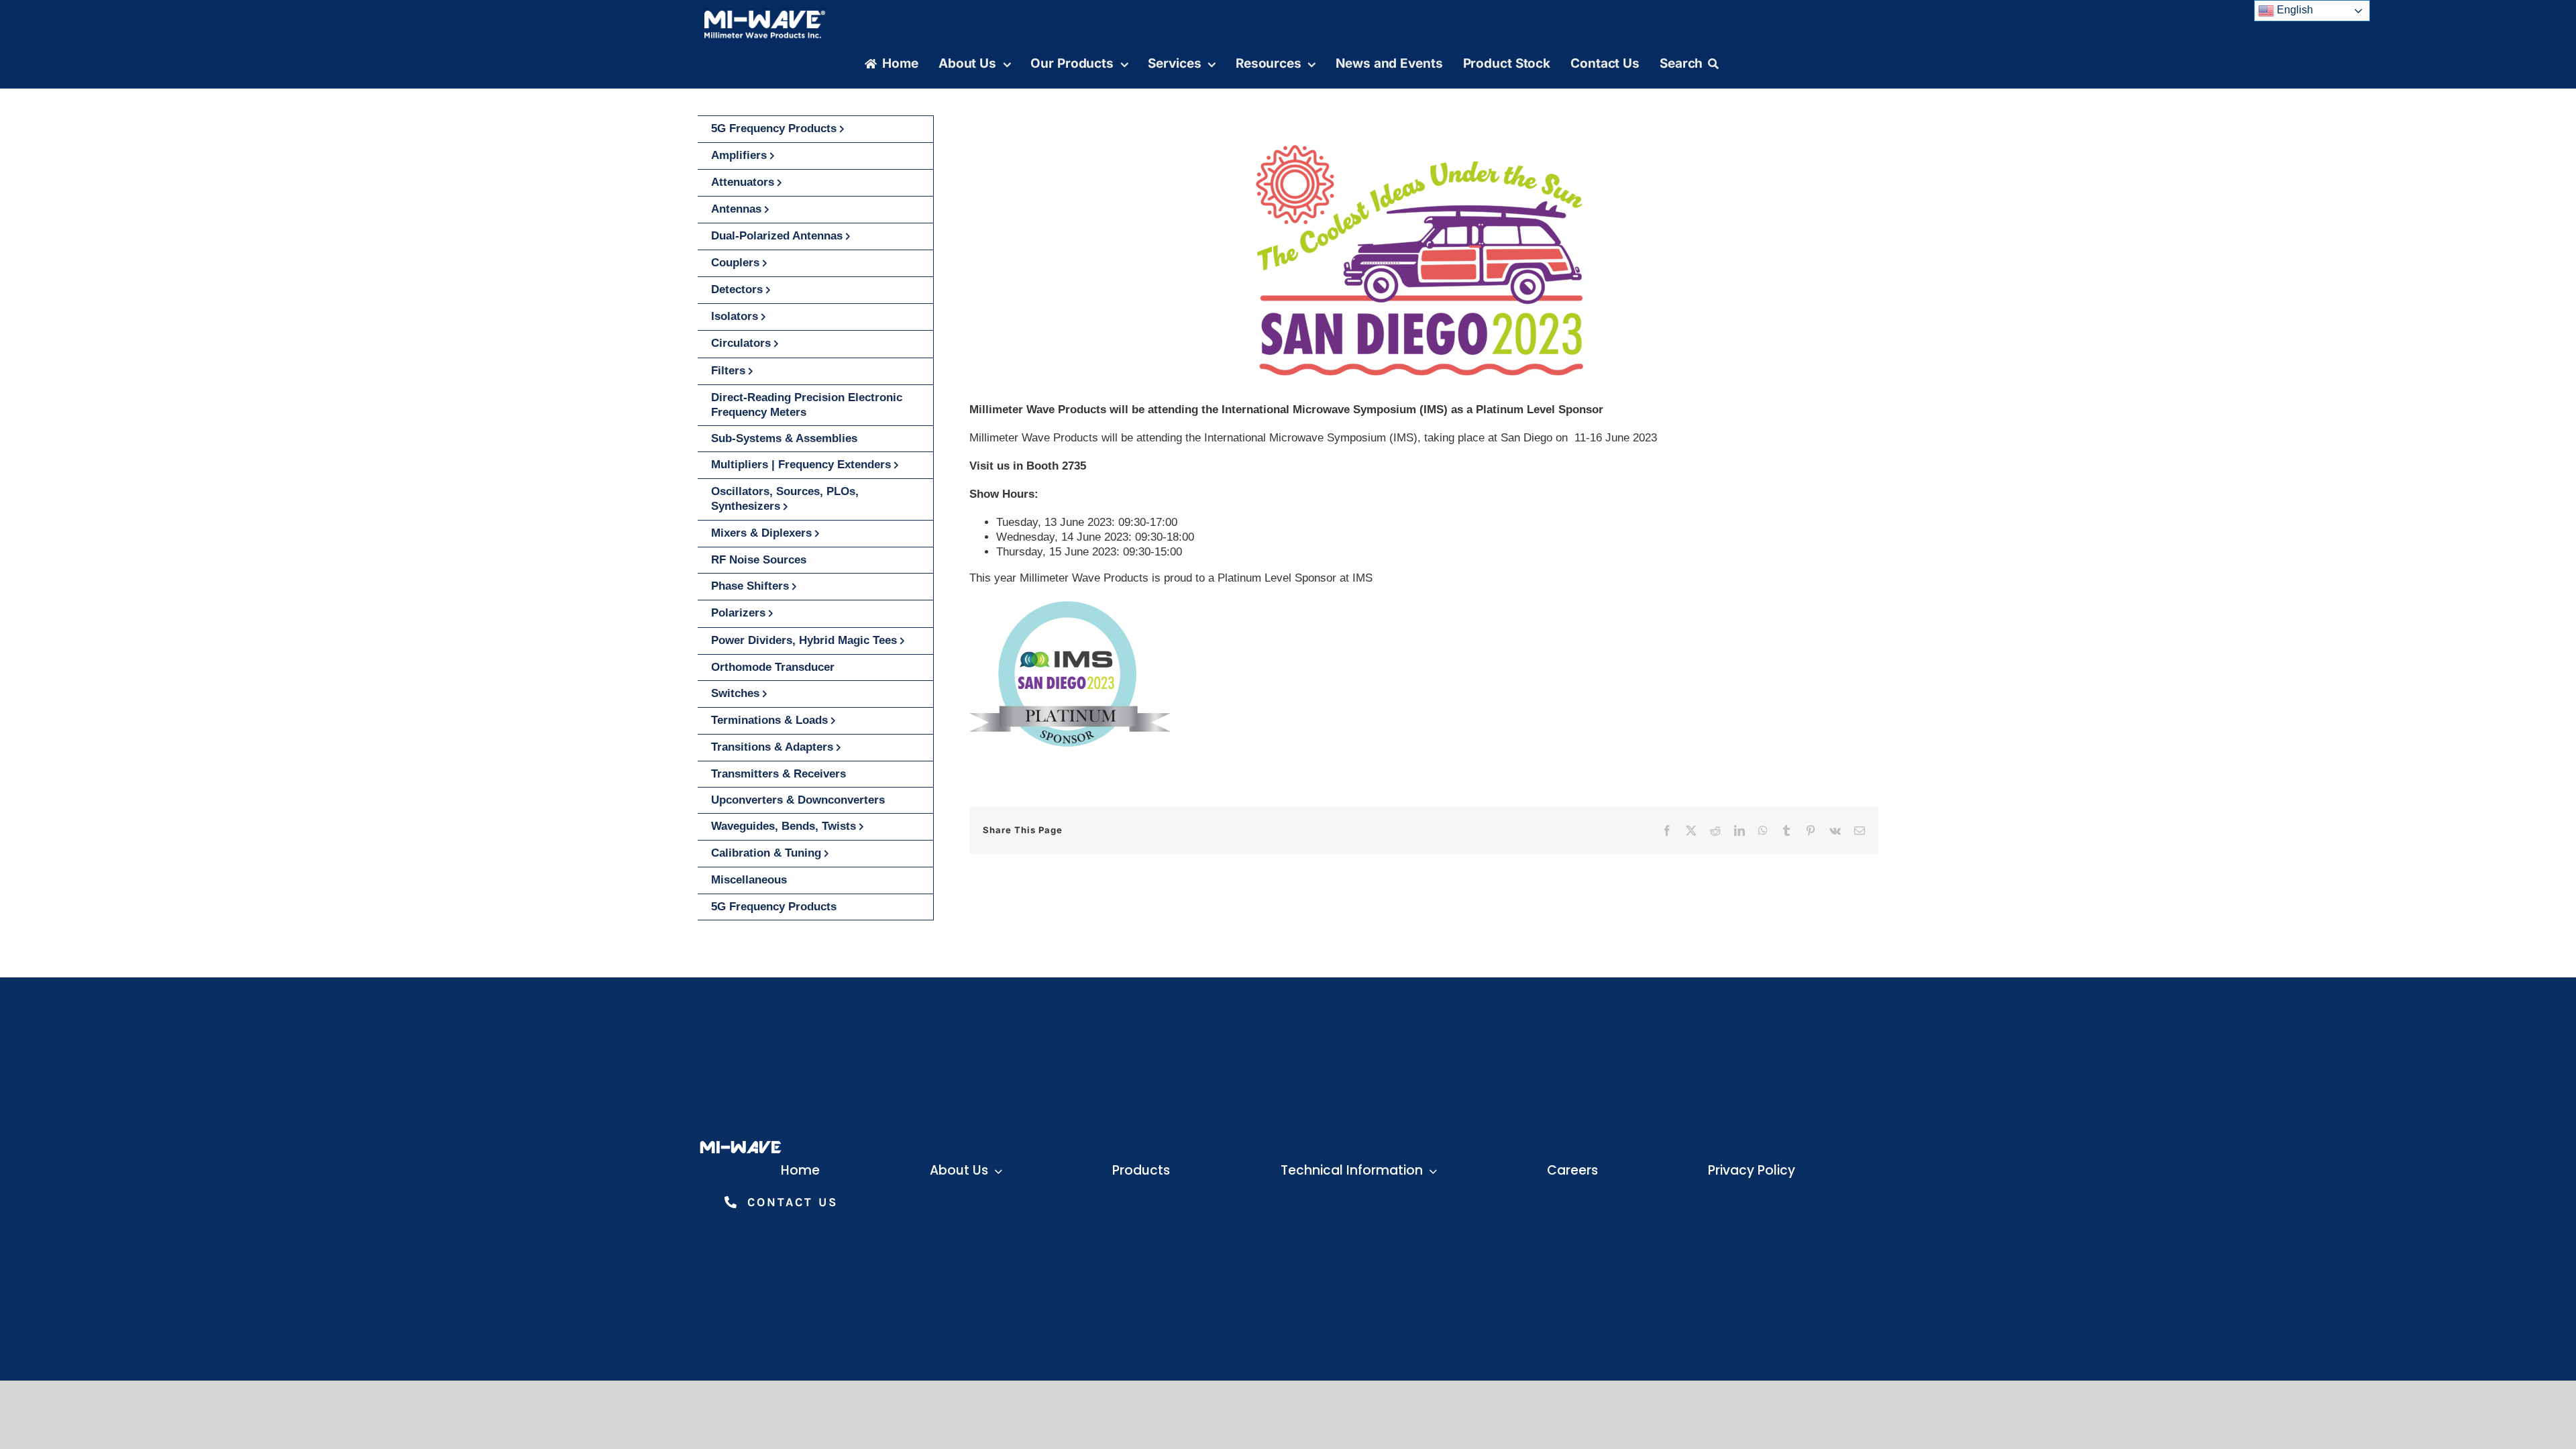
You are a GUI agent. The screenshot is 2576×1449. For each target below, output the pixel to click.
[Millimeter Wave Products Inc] (765, 15)
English (2294, 10)
